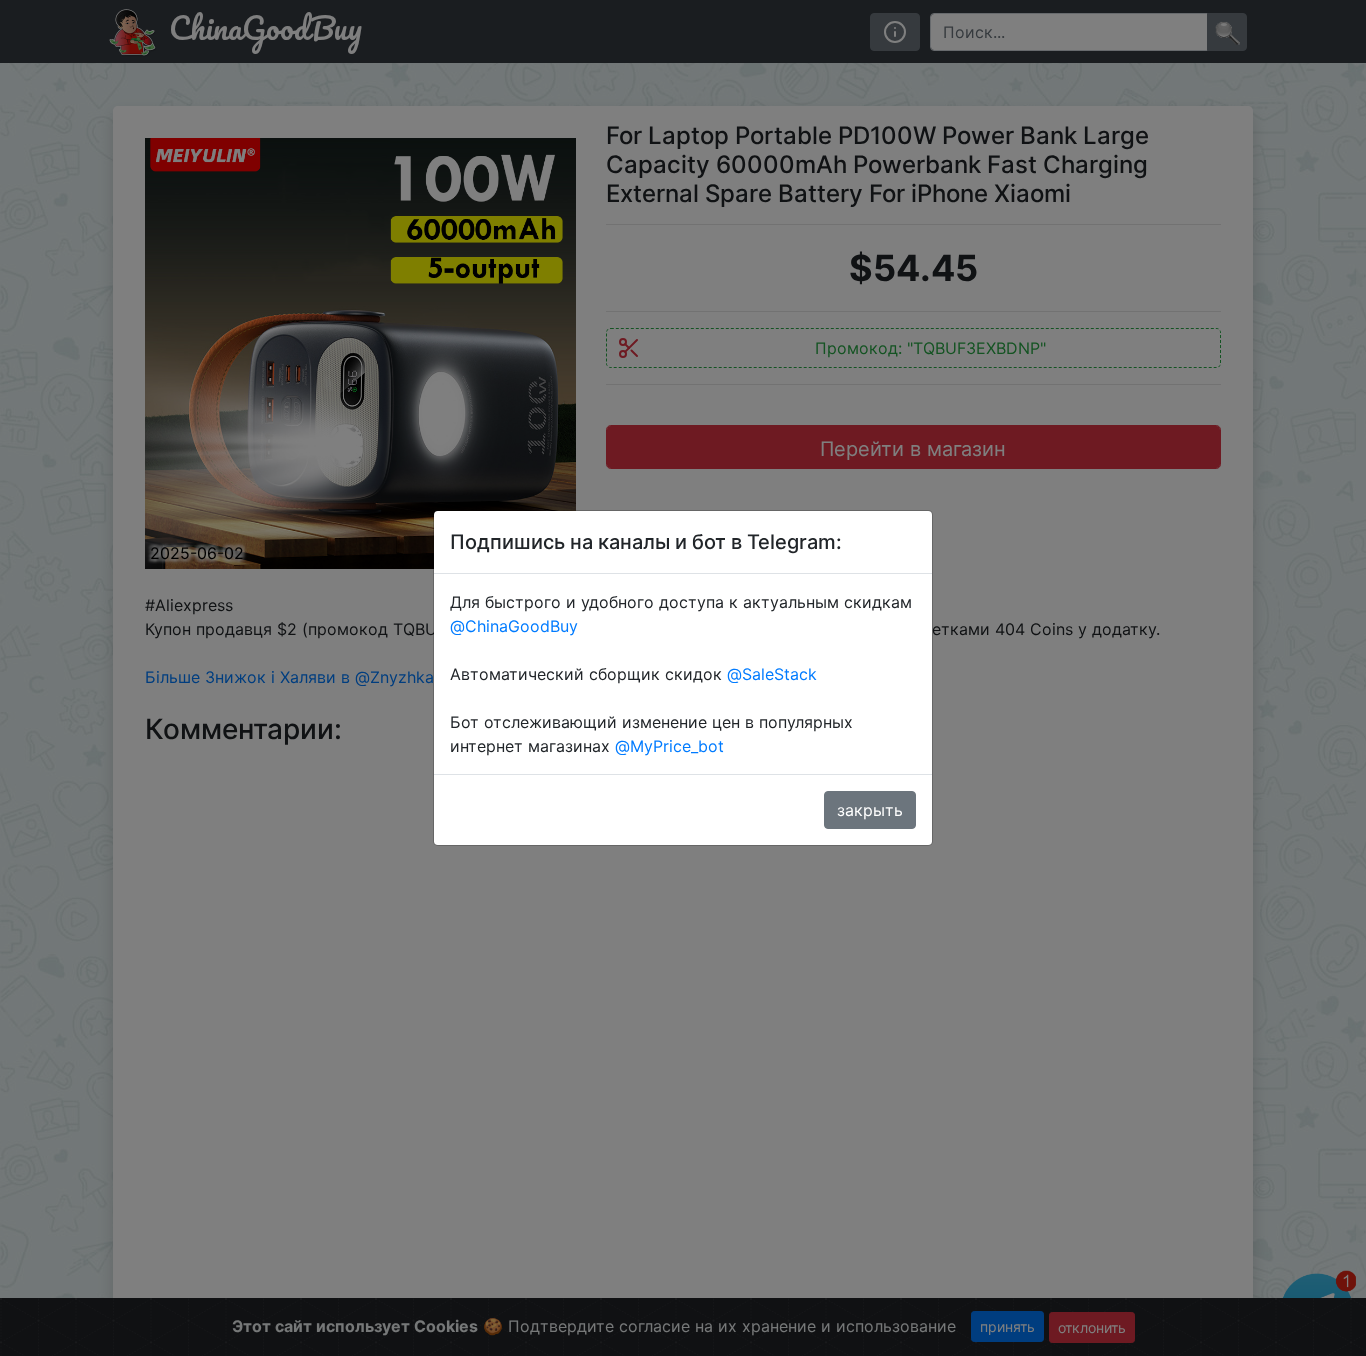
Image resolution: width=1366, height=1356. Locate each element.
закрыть (870, 810)
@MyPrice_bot (669, 746)
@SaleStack (772, 674)
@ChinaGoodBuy (514, 626)
